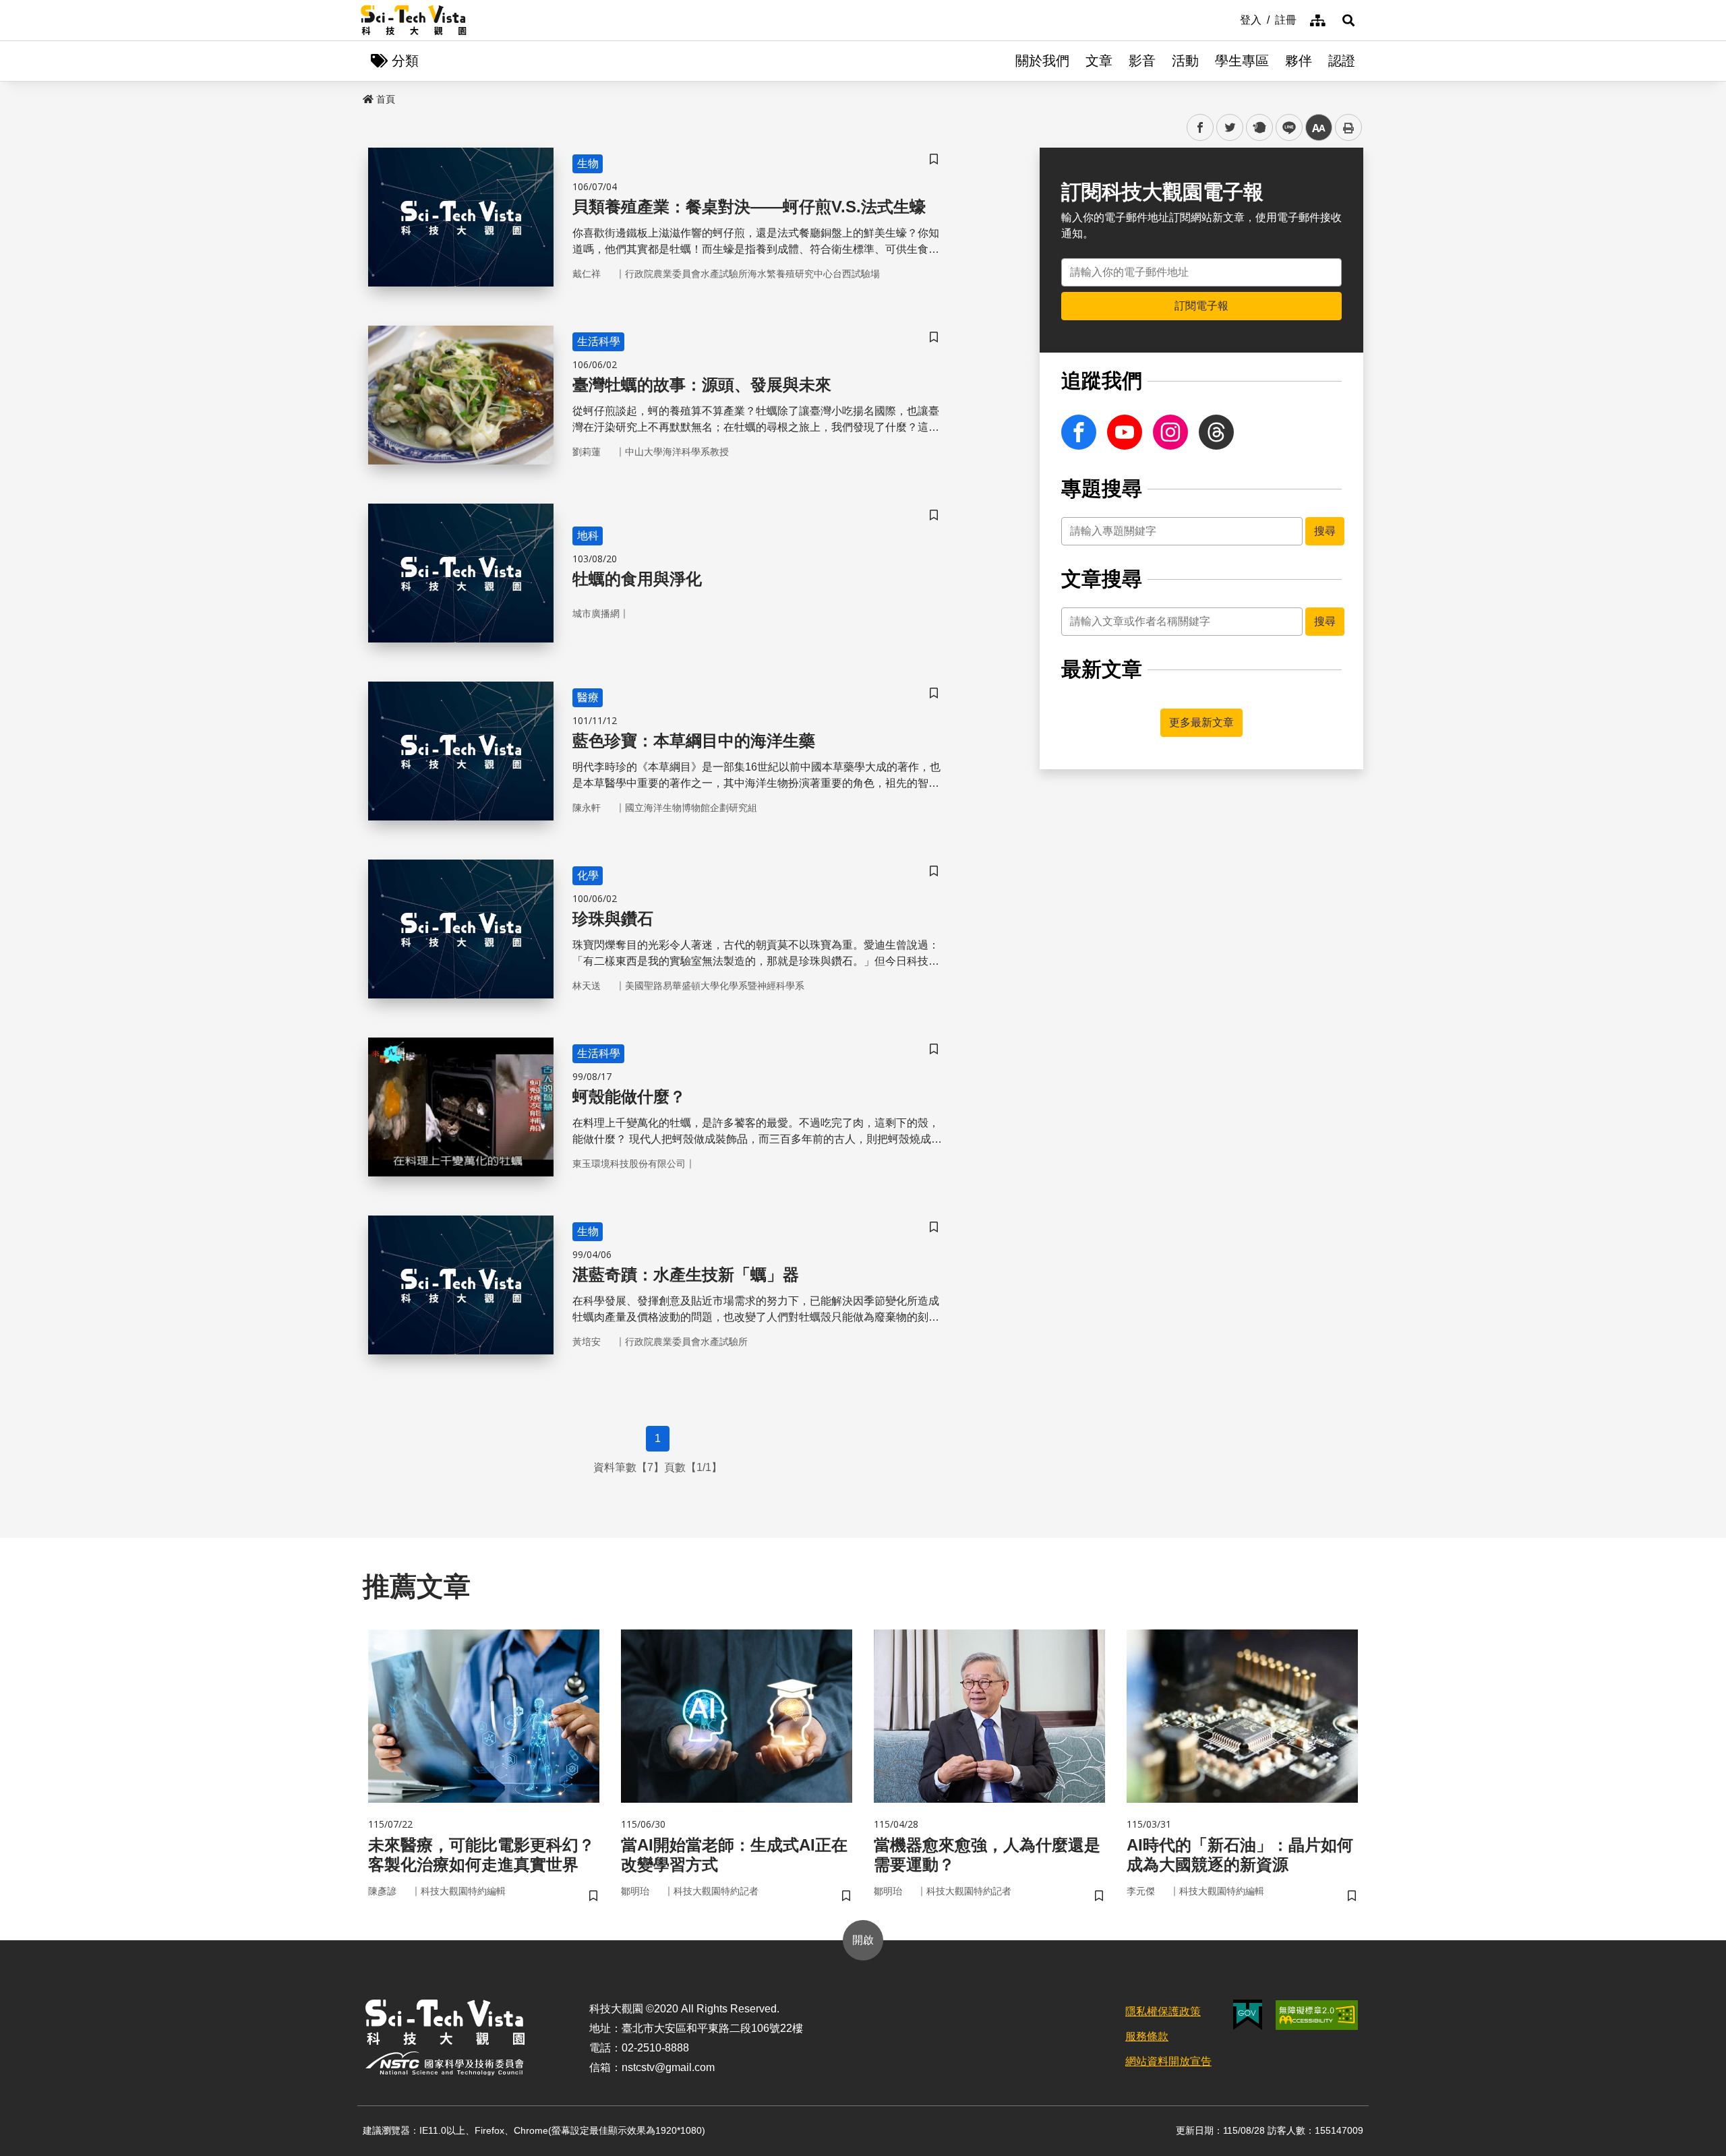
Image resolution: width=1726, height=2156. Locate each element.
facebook (1200, 128)
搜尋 (1325, 531)
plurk (1258, 128)
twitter (1230, 128)
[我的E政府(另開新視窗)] (1248, 2015)
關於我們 (1042, 61)
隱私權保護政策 (1163, 2011)
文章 (1099, 61)
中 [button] (1319, 128)
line (1285, 128)
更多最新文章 (1201, 722)
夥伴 (1299, 61)
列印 (1348, 127)
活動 (1185, 61)
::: (1230, 19)
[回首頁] (414, 20)
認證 (1342, 61)
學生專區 (1242, 61)
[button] (1348, 20)
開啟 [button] (863, 1940)
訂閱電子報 (1201, 306)
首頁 (386, 99)
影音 (1142, 61)
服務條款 (1147, 2036)
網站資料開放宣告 (1168, 2061)
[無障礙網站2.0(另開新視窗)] (1317, 2015)
